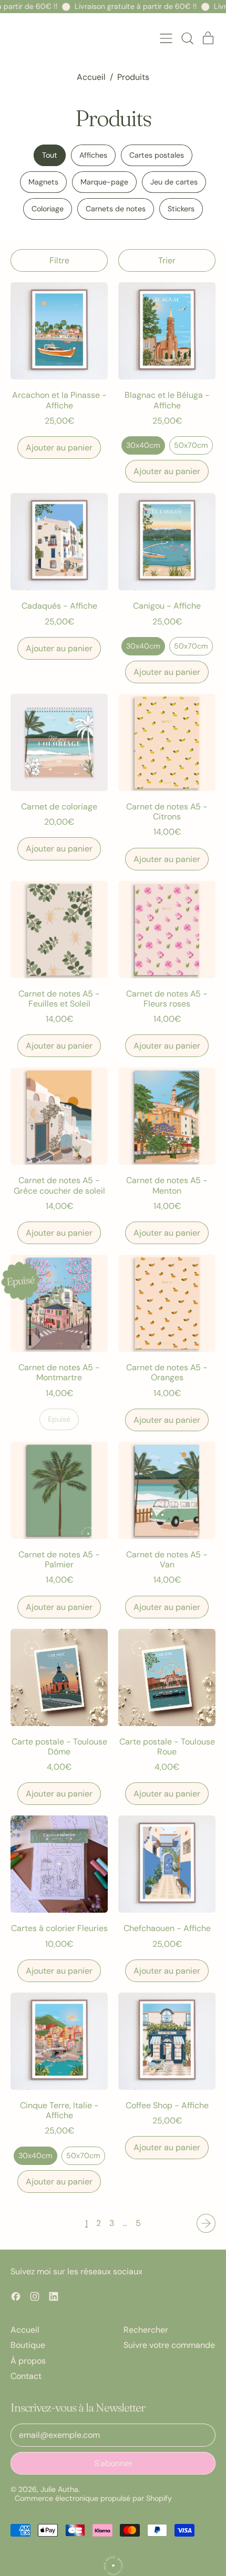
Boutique (28, 2345)
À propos (28, 2361)
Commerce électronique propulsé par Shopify (93, 2498)
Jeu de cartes (174, 182)
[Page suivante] (206, 2223)
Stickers (181, 209)
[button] (187, 38)
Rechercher (146, 2330)
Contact (26, 2376)
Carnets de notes (116, 209)
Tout (50, 155)
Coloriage (48, 209)
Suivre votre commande (169, 2345)
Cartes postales (157, 155)
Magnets (43, 182)
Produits (133, 77)
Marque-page (104, 182)
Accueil (91, 77)
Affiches (93, 155)
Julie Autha (59, 2489)
